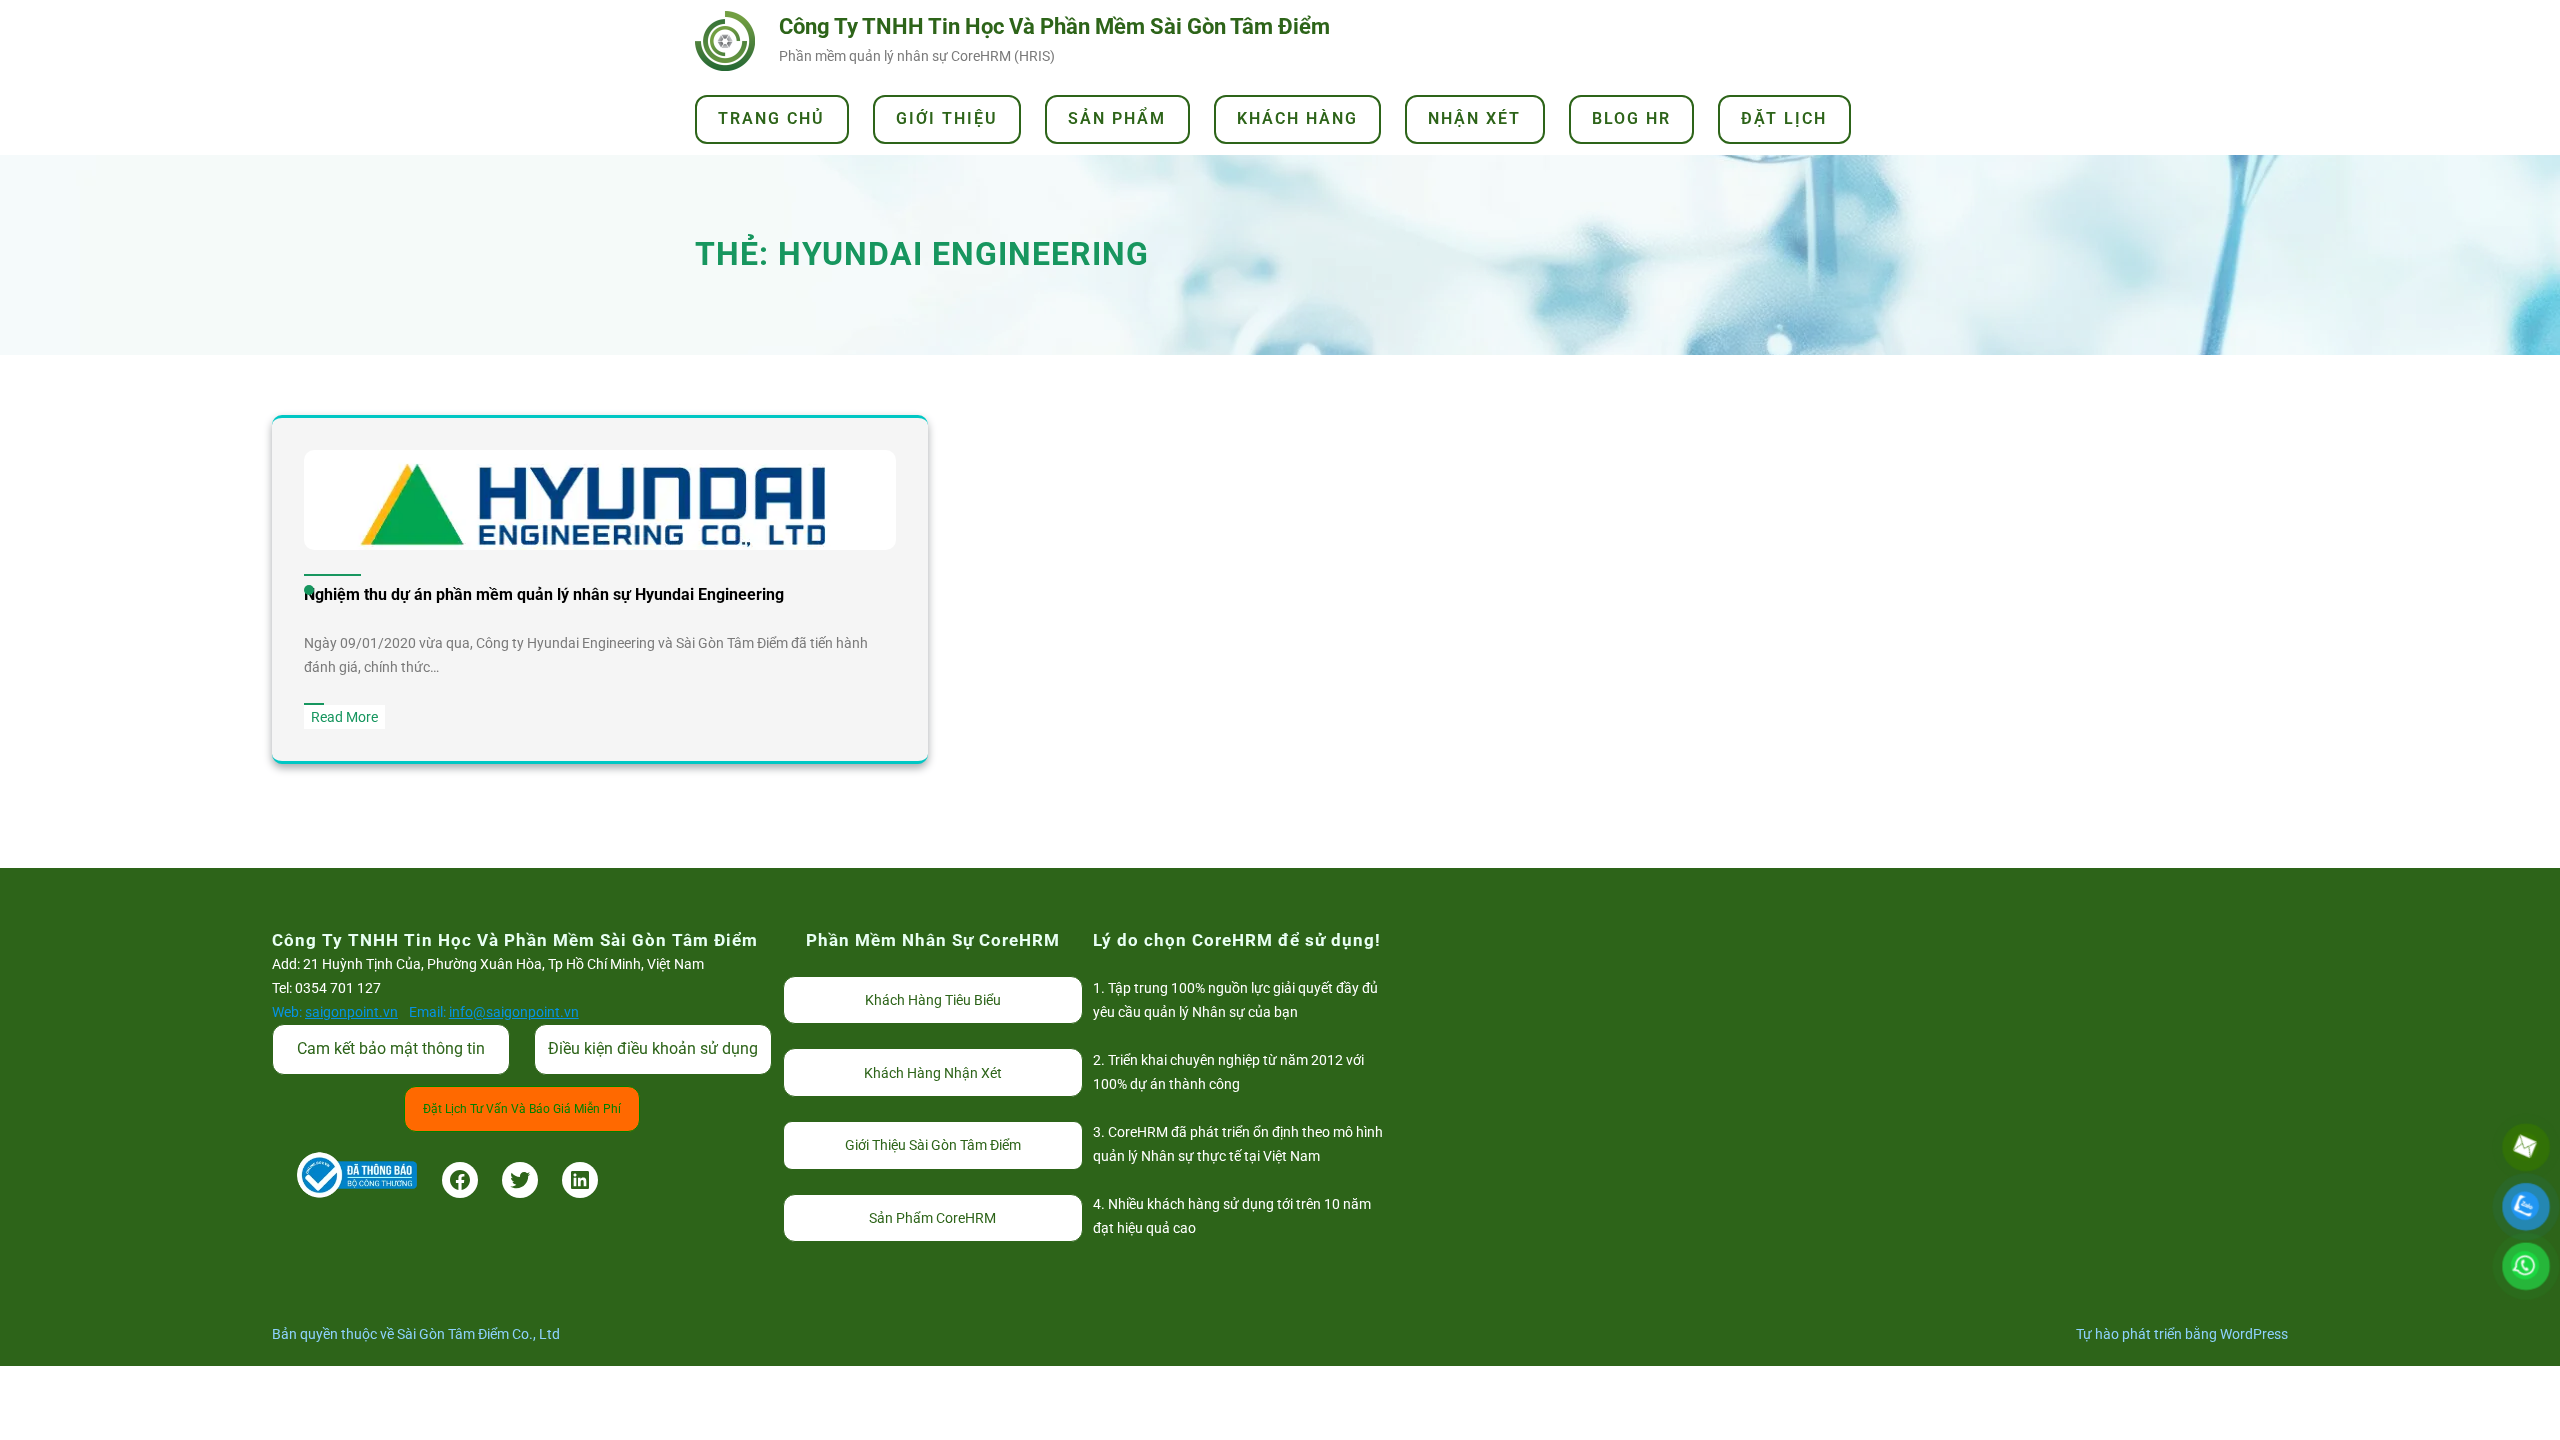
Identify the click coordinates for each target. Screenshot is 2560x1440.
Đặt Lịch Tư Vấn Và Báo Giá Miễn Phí (522, 1109)
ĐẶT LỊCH (1784, 118)
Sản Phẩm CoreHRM (932, 1218)
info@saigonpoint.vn (514, 1012)
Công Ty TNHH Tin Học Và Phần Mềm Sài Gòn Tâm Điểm (1054, 26)
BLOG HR (1631, 118)
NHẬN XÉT (1474, 118)
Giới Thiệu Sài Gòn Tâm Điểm (933, 1145)
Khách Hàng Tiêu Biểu (933, 1000)
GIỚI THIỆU (947, 118)
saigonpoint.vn (351, 1012)
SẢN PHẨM (1117, 118)
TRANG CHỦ (771, 118)
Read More (348, 718)
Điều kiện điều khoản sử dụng (653, 1048)
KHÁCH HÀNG (1297, 118)
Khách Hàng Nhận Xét (933, 1073)
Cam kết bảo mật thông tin (391, 1048)
